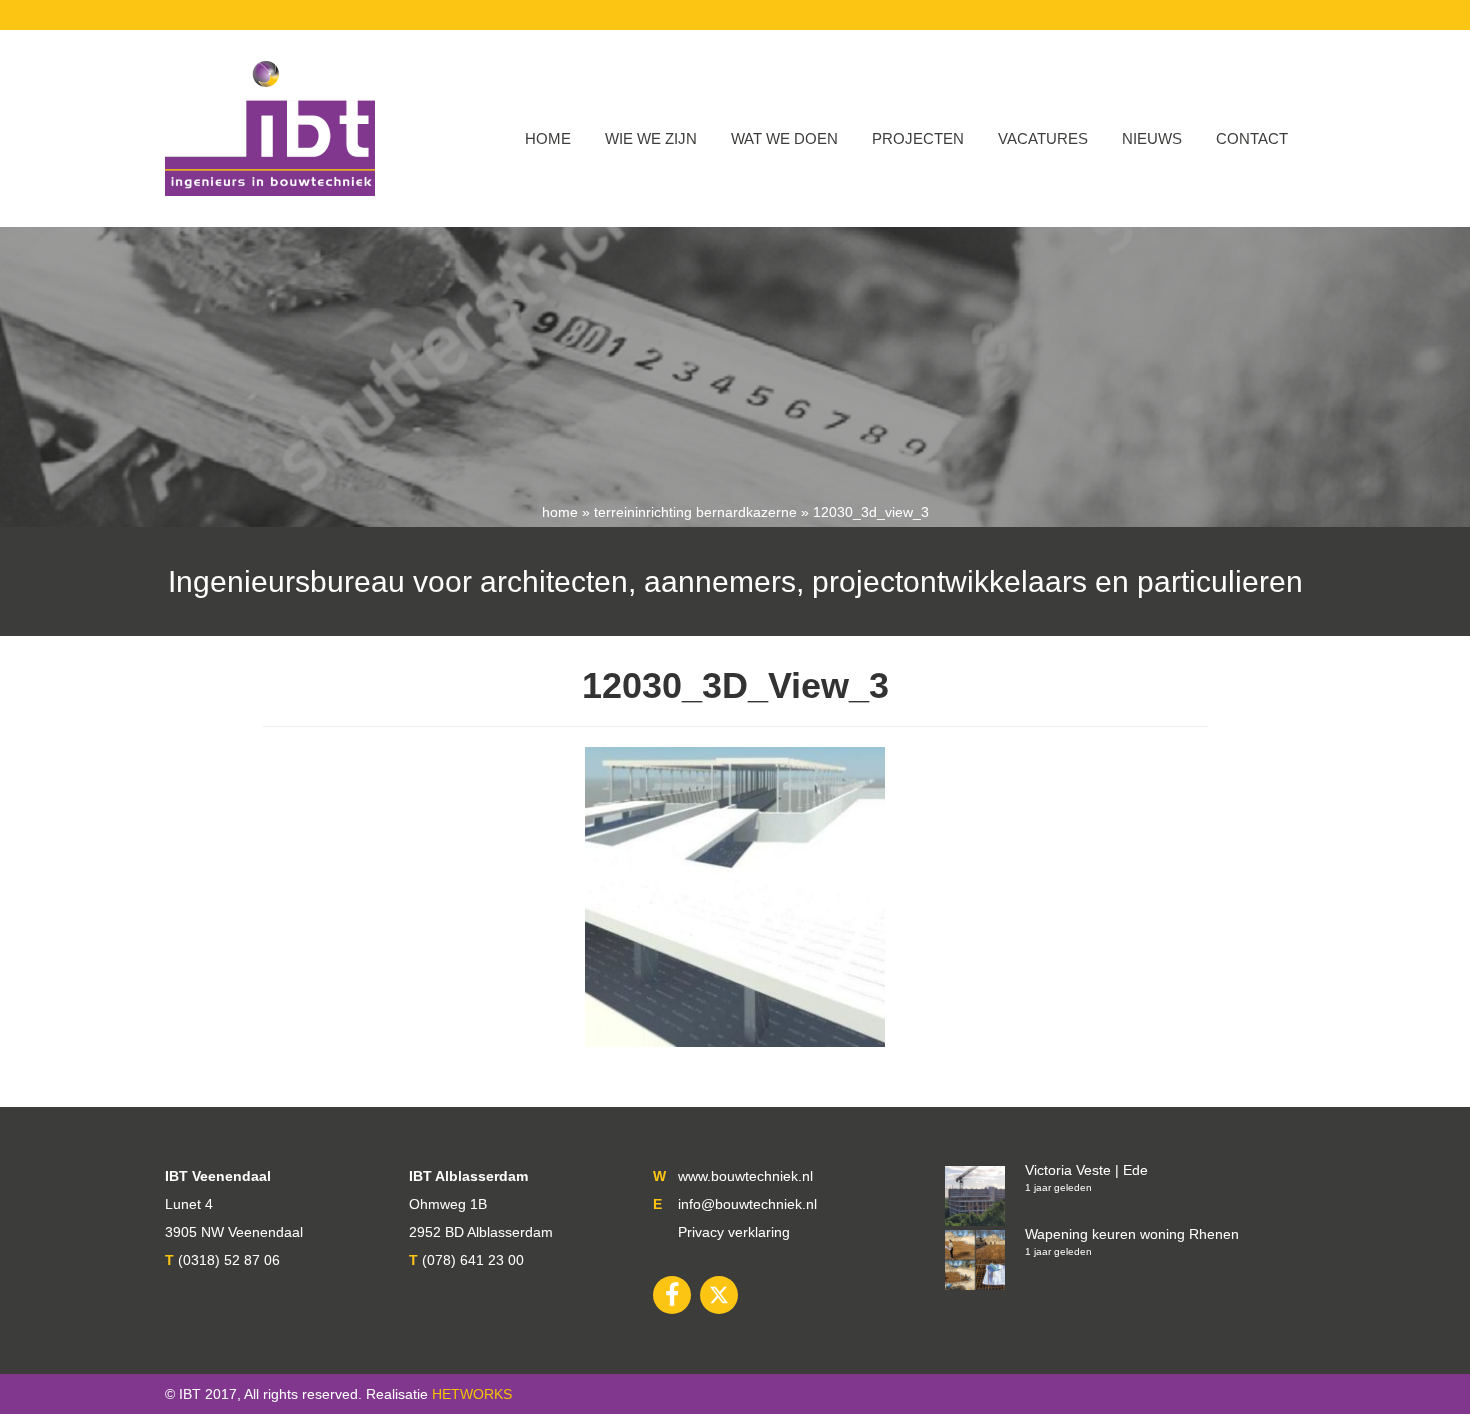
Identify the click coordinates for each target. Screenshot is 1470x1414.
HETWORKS (472, 1394)
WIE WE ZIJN (651, 138)
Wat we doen (784, 138)
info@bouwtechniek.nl (747, 1204)
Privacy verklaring (734, 1232)
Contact (1252, 138)
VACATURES (1043, 138)
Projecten (918, 138)
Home (548, 138)
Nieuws (1152, 138)
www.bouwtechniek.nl (745, 1176)
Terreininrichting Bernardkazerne (695, 512)
